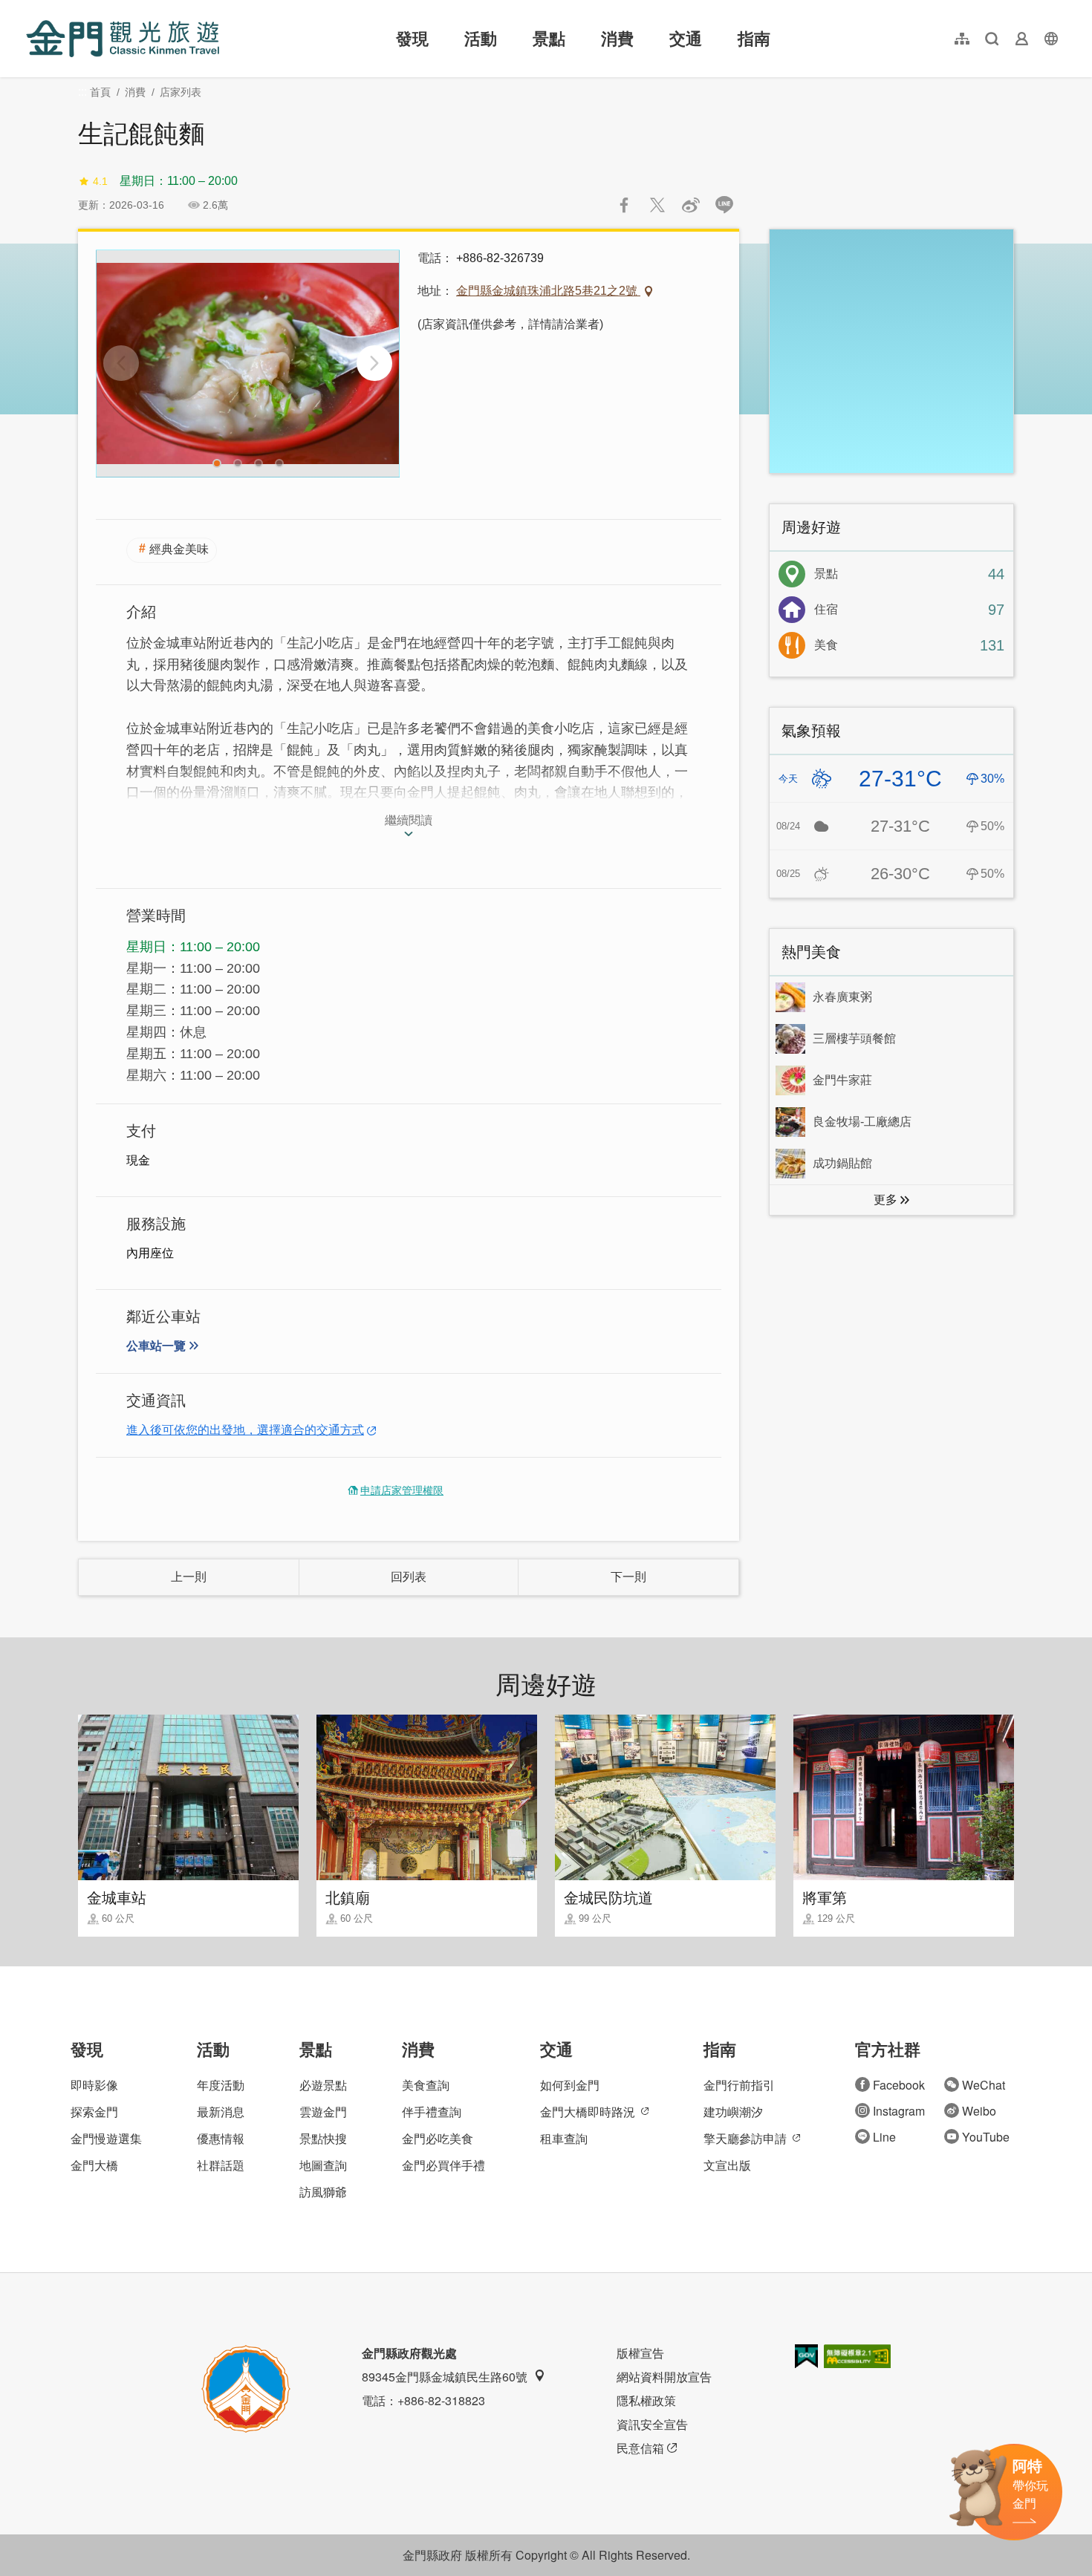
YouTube (986, 2137)
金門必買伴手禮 (443, 2165)
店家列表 (181, 92)
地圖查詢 (323, 2165)
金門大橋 (94, 2165)
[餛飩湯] (248, 363)
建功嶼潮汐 (733, 2112)
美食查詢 (426, 2085)
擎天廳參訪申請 (745, 2138)
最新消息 (221, 2112)
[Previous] (121, 363)
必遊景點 (323, 2085)
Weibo (979, 2111)
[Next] (374, 363)
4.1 (100, 181)
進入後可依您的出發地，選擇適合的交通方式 (245, 1430)
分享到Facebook (624, 205)
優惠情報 (221, 2138)
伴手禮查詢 (432, 2112)
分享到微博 (691, 205)
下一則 (628, 1577)
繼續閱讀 (409, 820)
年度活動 (221, 2085)
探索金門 (94, 2112)
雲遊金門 (323, 2112)
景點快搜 (323, 2138)
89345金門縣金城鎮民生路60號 (445, 2377)
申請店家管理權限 (402, 1490)
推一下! (657, 205)
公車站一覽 (156, 1346)
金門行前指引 (739, 2085)
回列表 (409, 1577)
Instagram (899, 2111)
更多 (885, 1200)
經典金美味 (179, 549)
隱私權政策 (646, 2400)
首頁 (100, 92)
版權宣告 (640, 2353)
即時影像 (94, 2085)
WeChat (984, 2085)
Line (884, 2137)
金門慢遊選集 (106, 2138)
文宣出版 (727, 2165)
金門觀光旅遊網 (123, 39)
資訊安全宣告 (652, 2424)
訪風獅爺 (323, 2192)
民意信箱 (640, 2448)
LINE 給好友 (724, 205)
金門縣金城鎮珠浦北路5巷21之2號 (548, 291)
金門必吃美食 (438, 2138)
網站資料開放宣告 (664, 2377)
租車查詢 (564, 2138)
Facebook (899, 2085)
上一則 (189, 1577)
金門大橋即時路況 (588, 2112)
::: (30, 9)
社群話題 (221, 2165)
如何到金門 (570, 2085)
